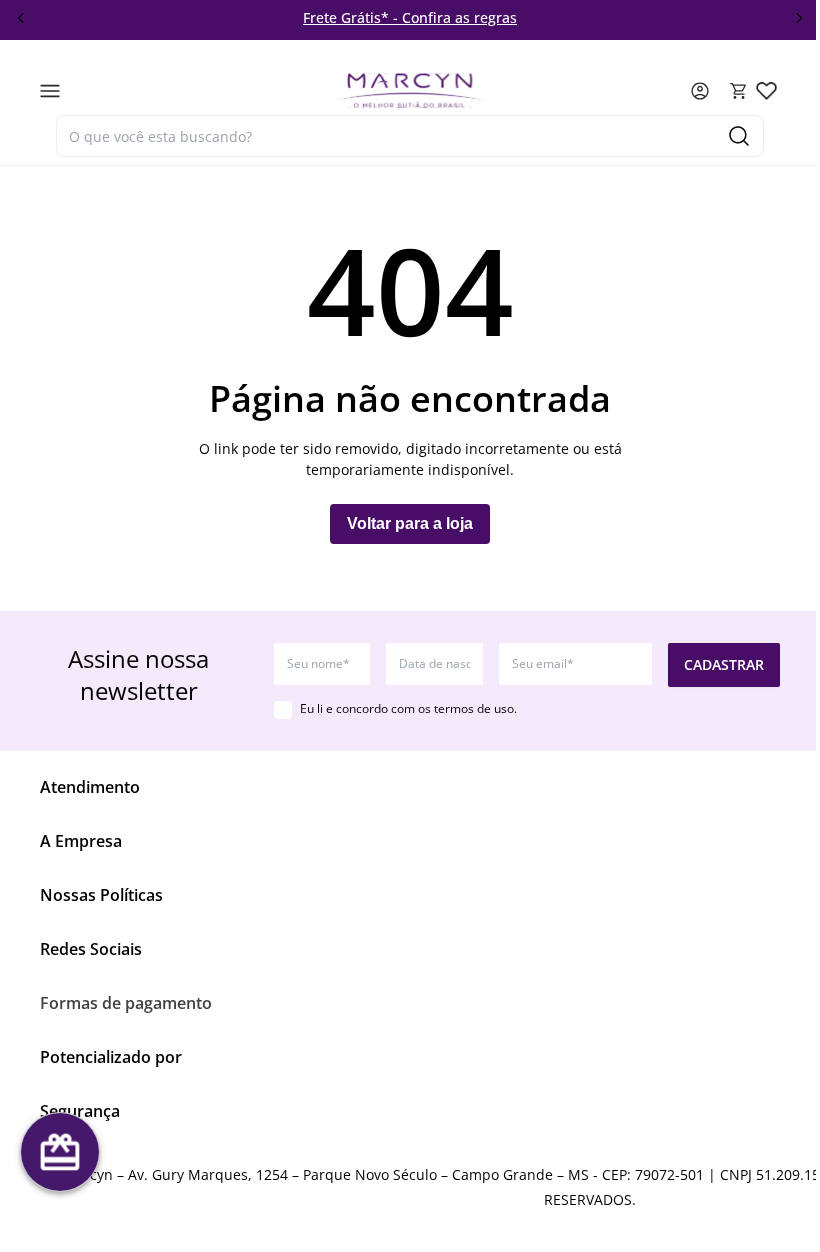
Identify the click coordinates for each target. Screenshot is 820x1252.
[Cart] (739, 91)
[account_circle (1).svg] (700, 91)
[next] (799, 18)
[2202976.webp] (766, 90)
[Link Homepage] (410, 90)
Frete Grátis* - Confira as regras (410, 17)
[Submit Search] (739, 136)
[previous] (21, 18)
